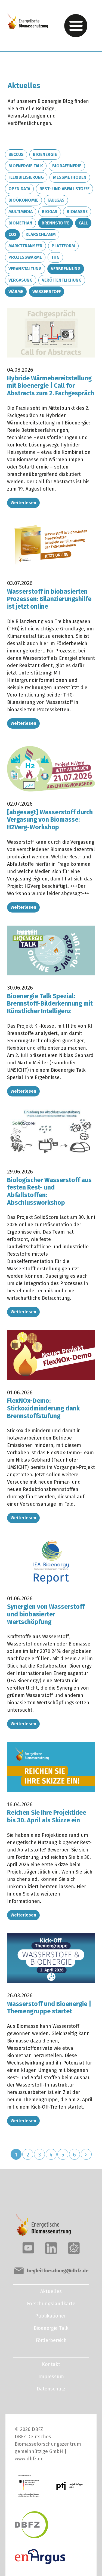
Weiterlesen (23, 503)
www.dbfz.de (29, 2459)
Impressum (51, 2377)
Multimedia (21, 212)
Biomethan (20, 223)
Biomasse (77, 212)
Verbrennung (66, 269)
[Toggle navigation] (76, 26)
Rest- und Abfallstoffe (64, 189)
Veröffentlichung (62, 280)
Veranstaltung (25, 269)
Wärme (16, 292)
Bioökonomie (23, 200)
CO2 (12, 234)
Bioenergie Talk (26, 166)
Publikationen (51, 2316)
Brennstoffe (55, 223)
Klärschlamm (41, 234)
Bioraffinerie (67, 166)
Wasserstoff (47, 292)
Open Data (19, 189)
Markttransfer (25, 246)
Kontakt (51, 2364)
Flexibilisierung (26, 177)
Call (83, 223)
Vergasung (21, 280)
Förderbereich (51, 2340)
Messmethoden (70, 177)
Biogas (50, 212)
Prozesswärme (25, 257)
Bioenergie (45, 154)
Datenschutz (51, 2389)
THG (55, 257)
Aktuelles (51, 2291)
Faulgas (56, 200)
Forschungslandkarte (51, 2304)
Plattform (63, 246)
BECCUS (16, 154)
